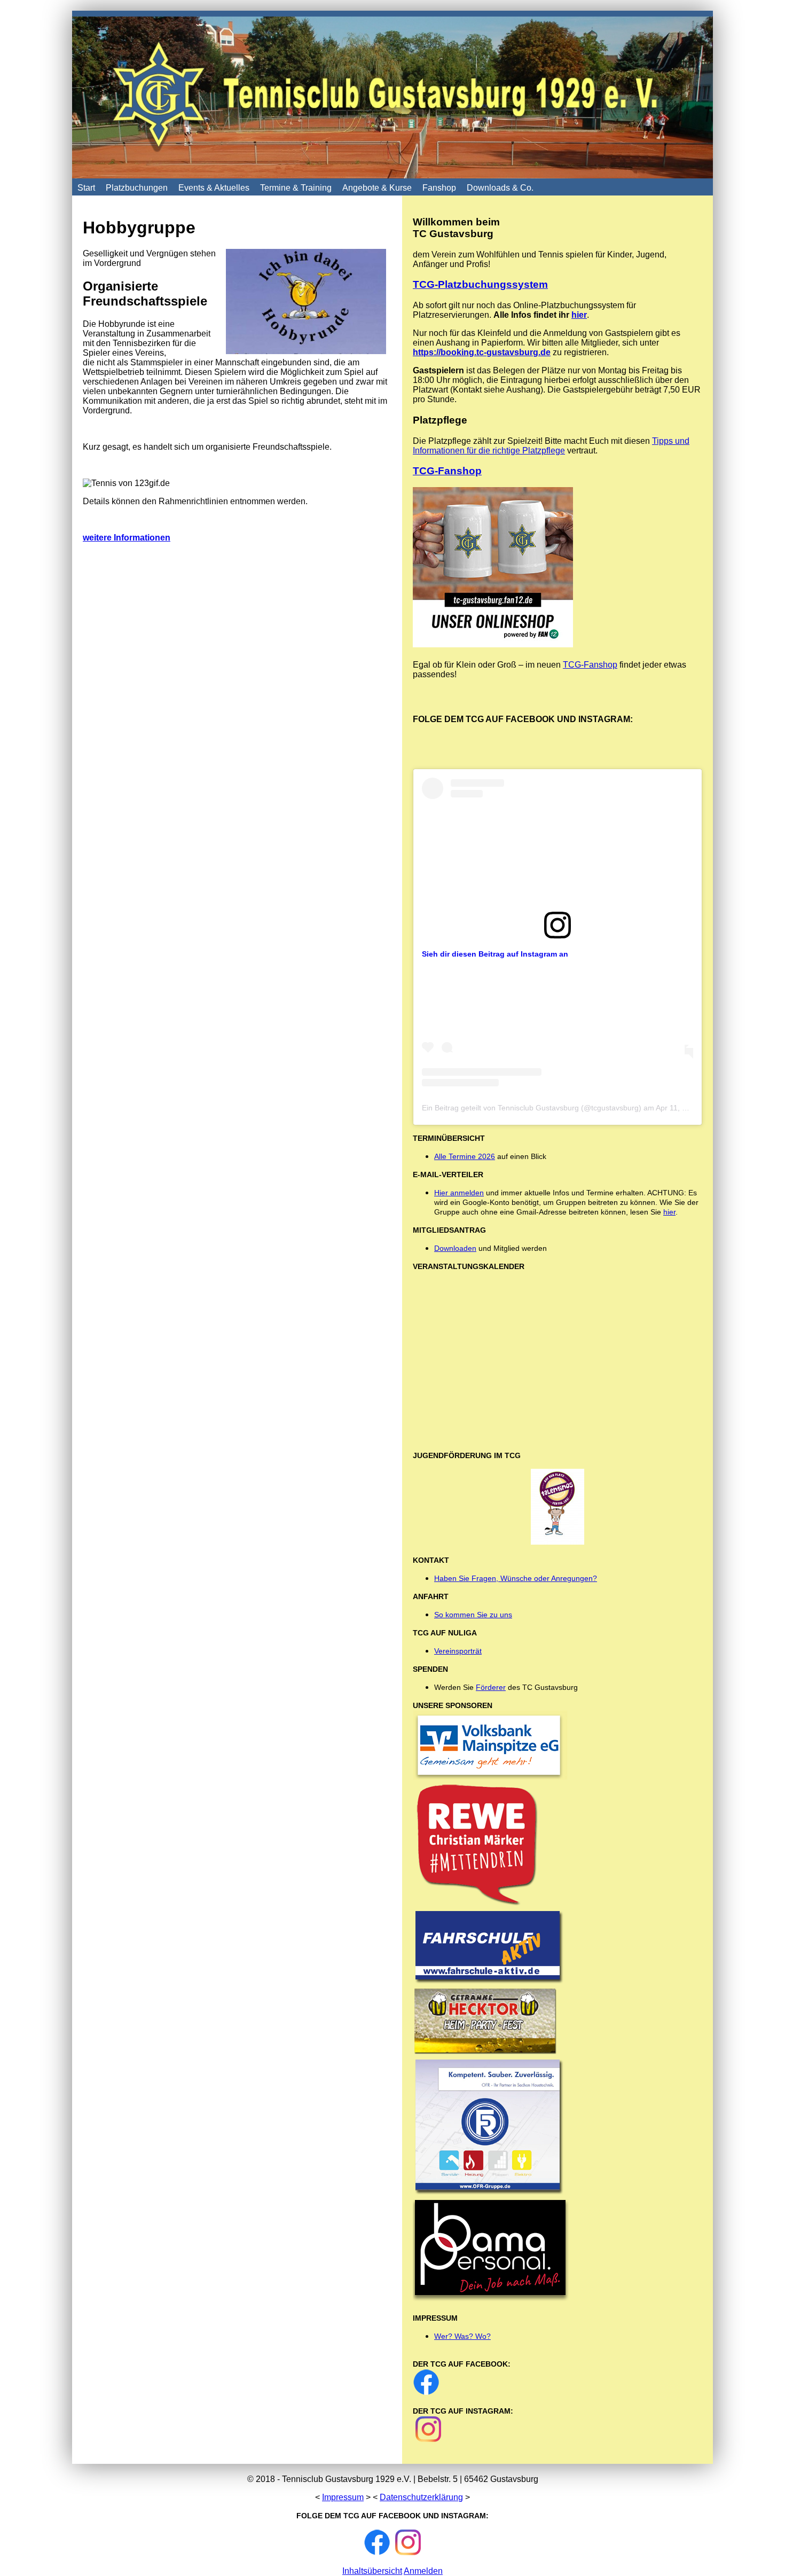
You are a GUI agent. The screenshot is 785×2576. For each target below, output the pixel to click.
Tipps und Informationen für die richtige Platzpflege (551, 446)
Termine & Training (296, 188)
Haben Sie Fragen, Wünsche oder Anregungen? (516, 1578)
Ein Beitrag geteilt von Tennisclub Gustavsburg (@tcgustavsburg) (532, 1108)
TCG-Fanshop (447, 471)
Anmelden (423, 2571)
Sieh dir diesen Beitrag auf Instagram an (495, 954)
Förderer (491, 1687)
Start (86, 188)
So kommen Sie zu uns (473, 1615)
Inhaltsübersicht (372, 2571)
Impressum (343, 2497)
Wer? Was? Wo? (462, 2336)
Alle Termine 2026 (465, 1156)
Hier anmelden (459, 1193)
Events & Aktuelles (214, 188)
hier (579, 315)
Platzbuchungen (137, 188)
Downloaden (455, 1248)
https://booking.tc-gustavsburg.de (482, 352)
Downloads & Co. (500, 188)
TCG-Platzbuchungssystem (480, 284)
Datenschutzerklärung (421, 2497)
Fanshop (439, 188)
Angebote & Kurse (377, 188)
